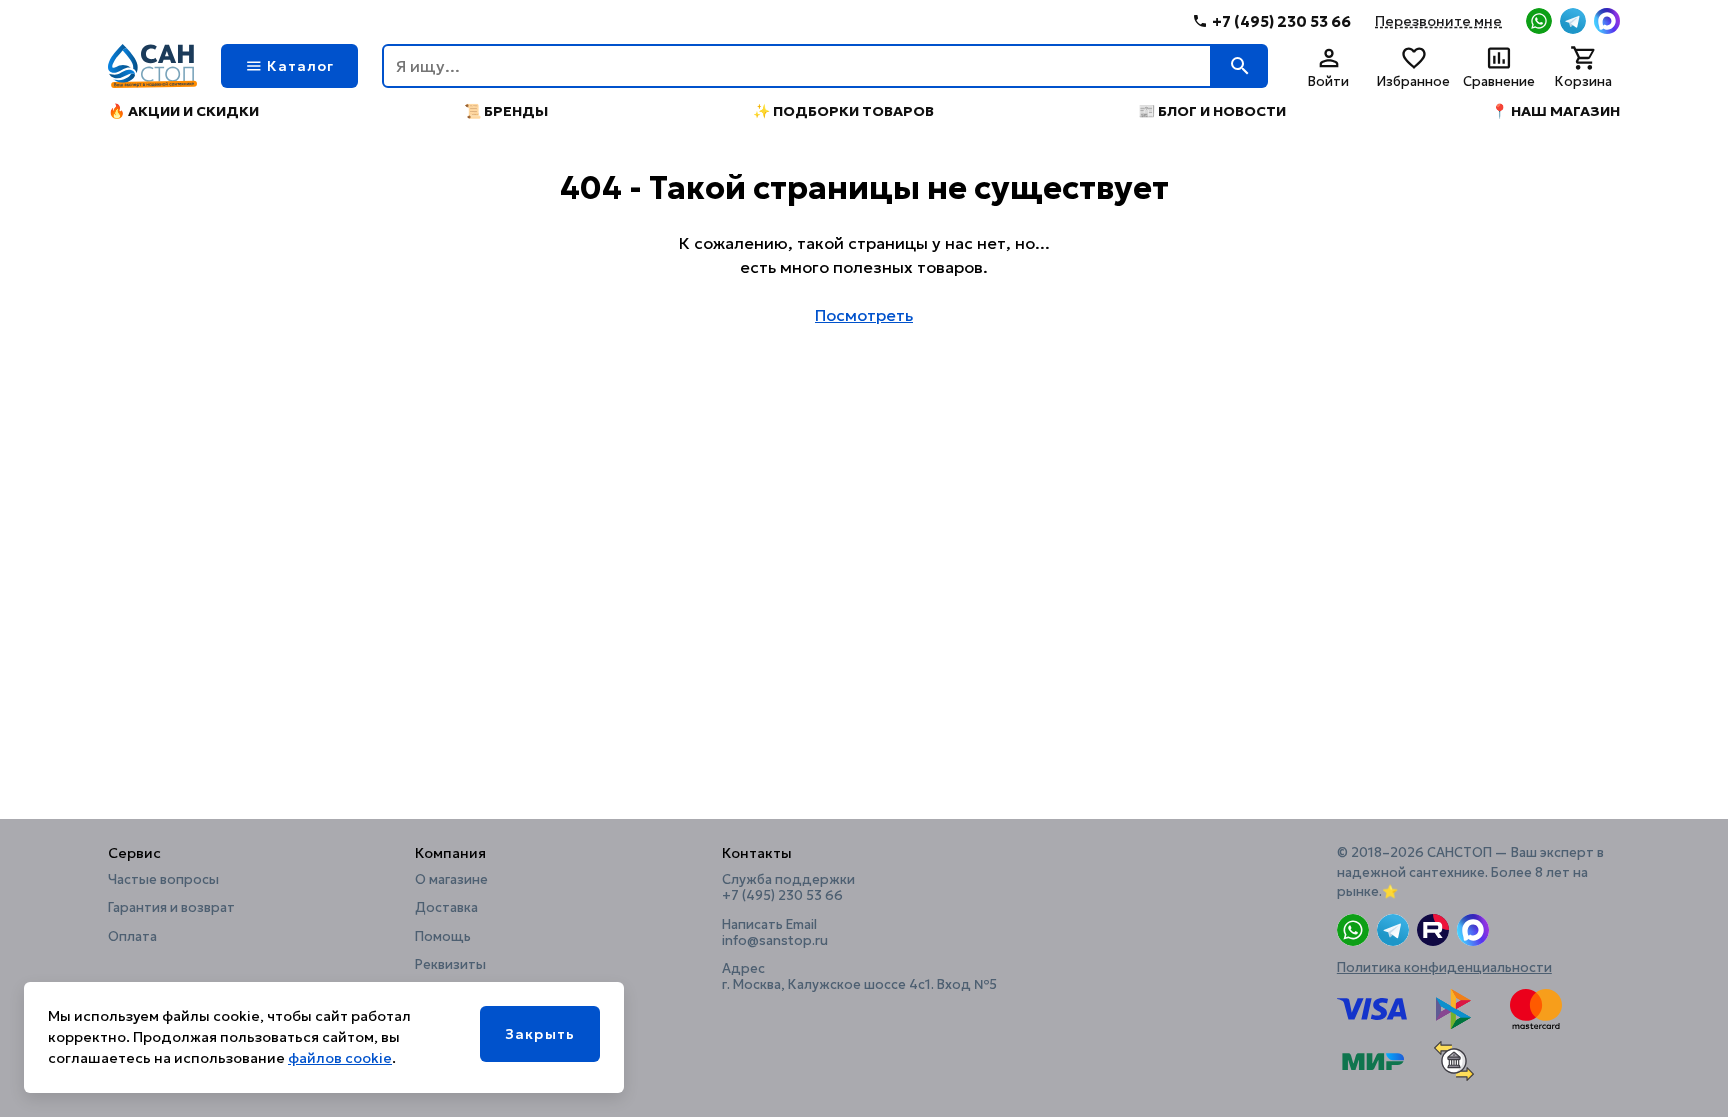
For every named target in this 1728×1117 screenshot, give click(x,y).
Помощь (443, 937)
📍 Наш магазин (1555, 111)
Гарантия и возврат (171, 908)
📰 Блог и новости (1212, 111)
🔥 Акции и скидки (183, 111)
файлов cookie (340, 1058)
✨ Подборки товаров (843, 111)
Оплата (132, 937)
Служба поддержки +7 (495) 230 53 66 (788, 888)
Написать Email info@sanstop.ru (775, 933)
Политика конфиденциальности (1444, 967)
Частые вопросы (163, 880)
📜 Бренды (506, 111)
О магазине (451, 880)
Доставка (446, 908)
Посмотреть (864, 315)
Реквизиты (450, 965)
